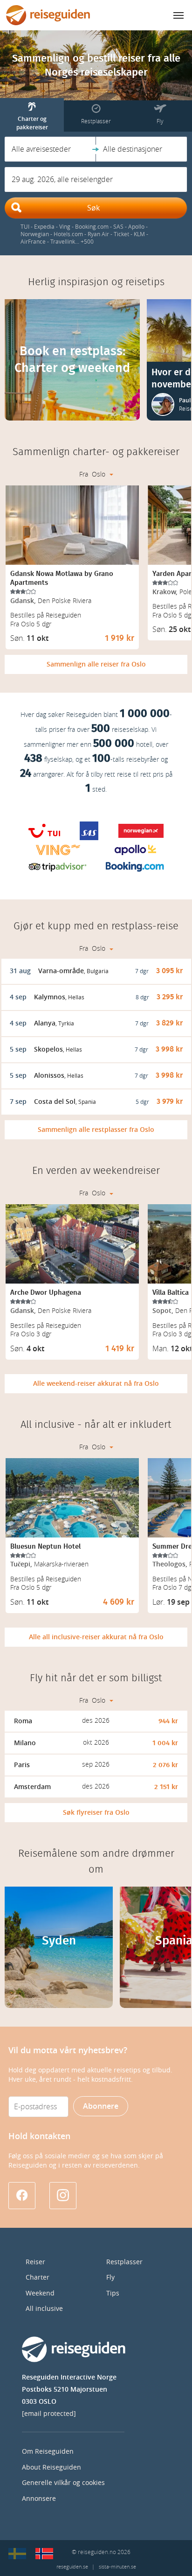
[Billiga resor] (17, 2554)
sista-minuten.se (117, 2567)
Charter (38, 2278)
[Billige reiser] (44, 2554)
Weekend (40, 2293)
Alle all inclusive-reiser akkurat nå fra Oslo (96, 1637)
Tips (113, 2293)
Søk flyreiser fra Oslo (96, 1813)
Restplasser (124, 2262)
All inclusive (44, 2309)
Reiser (35, 2262)
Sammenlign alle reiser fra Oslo (96, 664)
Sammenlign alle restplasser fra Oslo (96, 1130)
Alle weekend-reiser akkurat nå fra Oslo (96, 1384)
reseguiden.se (72, 2567)
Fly (110, 2278)
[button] (50, 149)
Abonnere (101, 2106)
